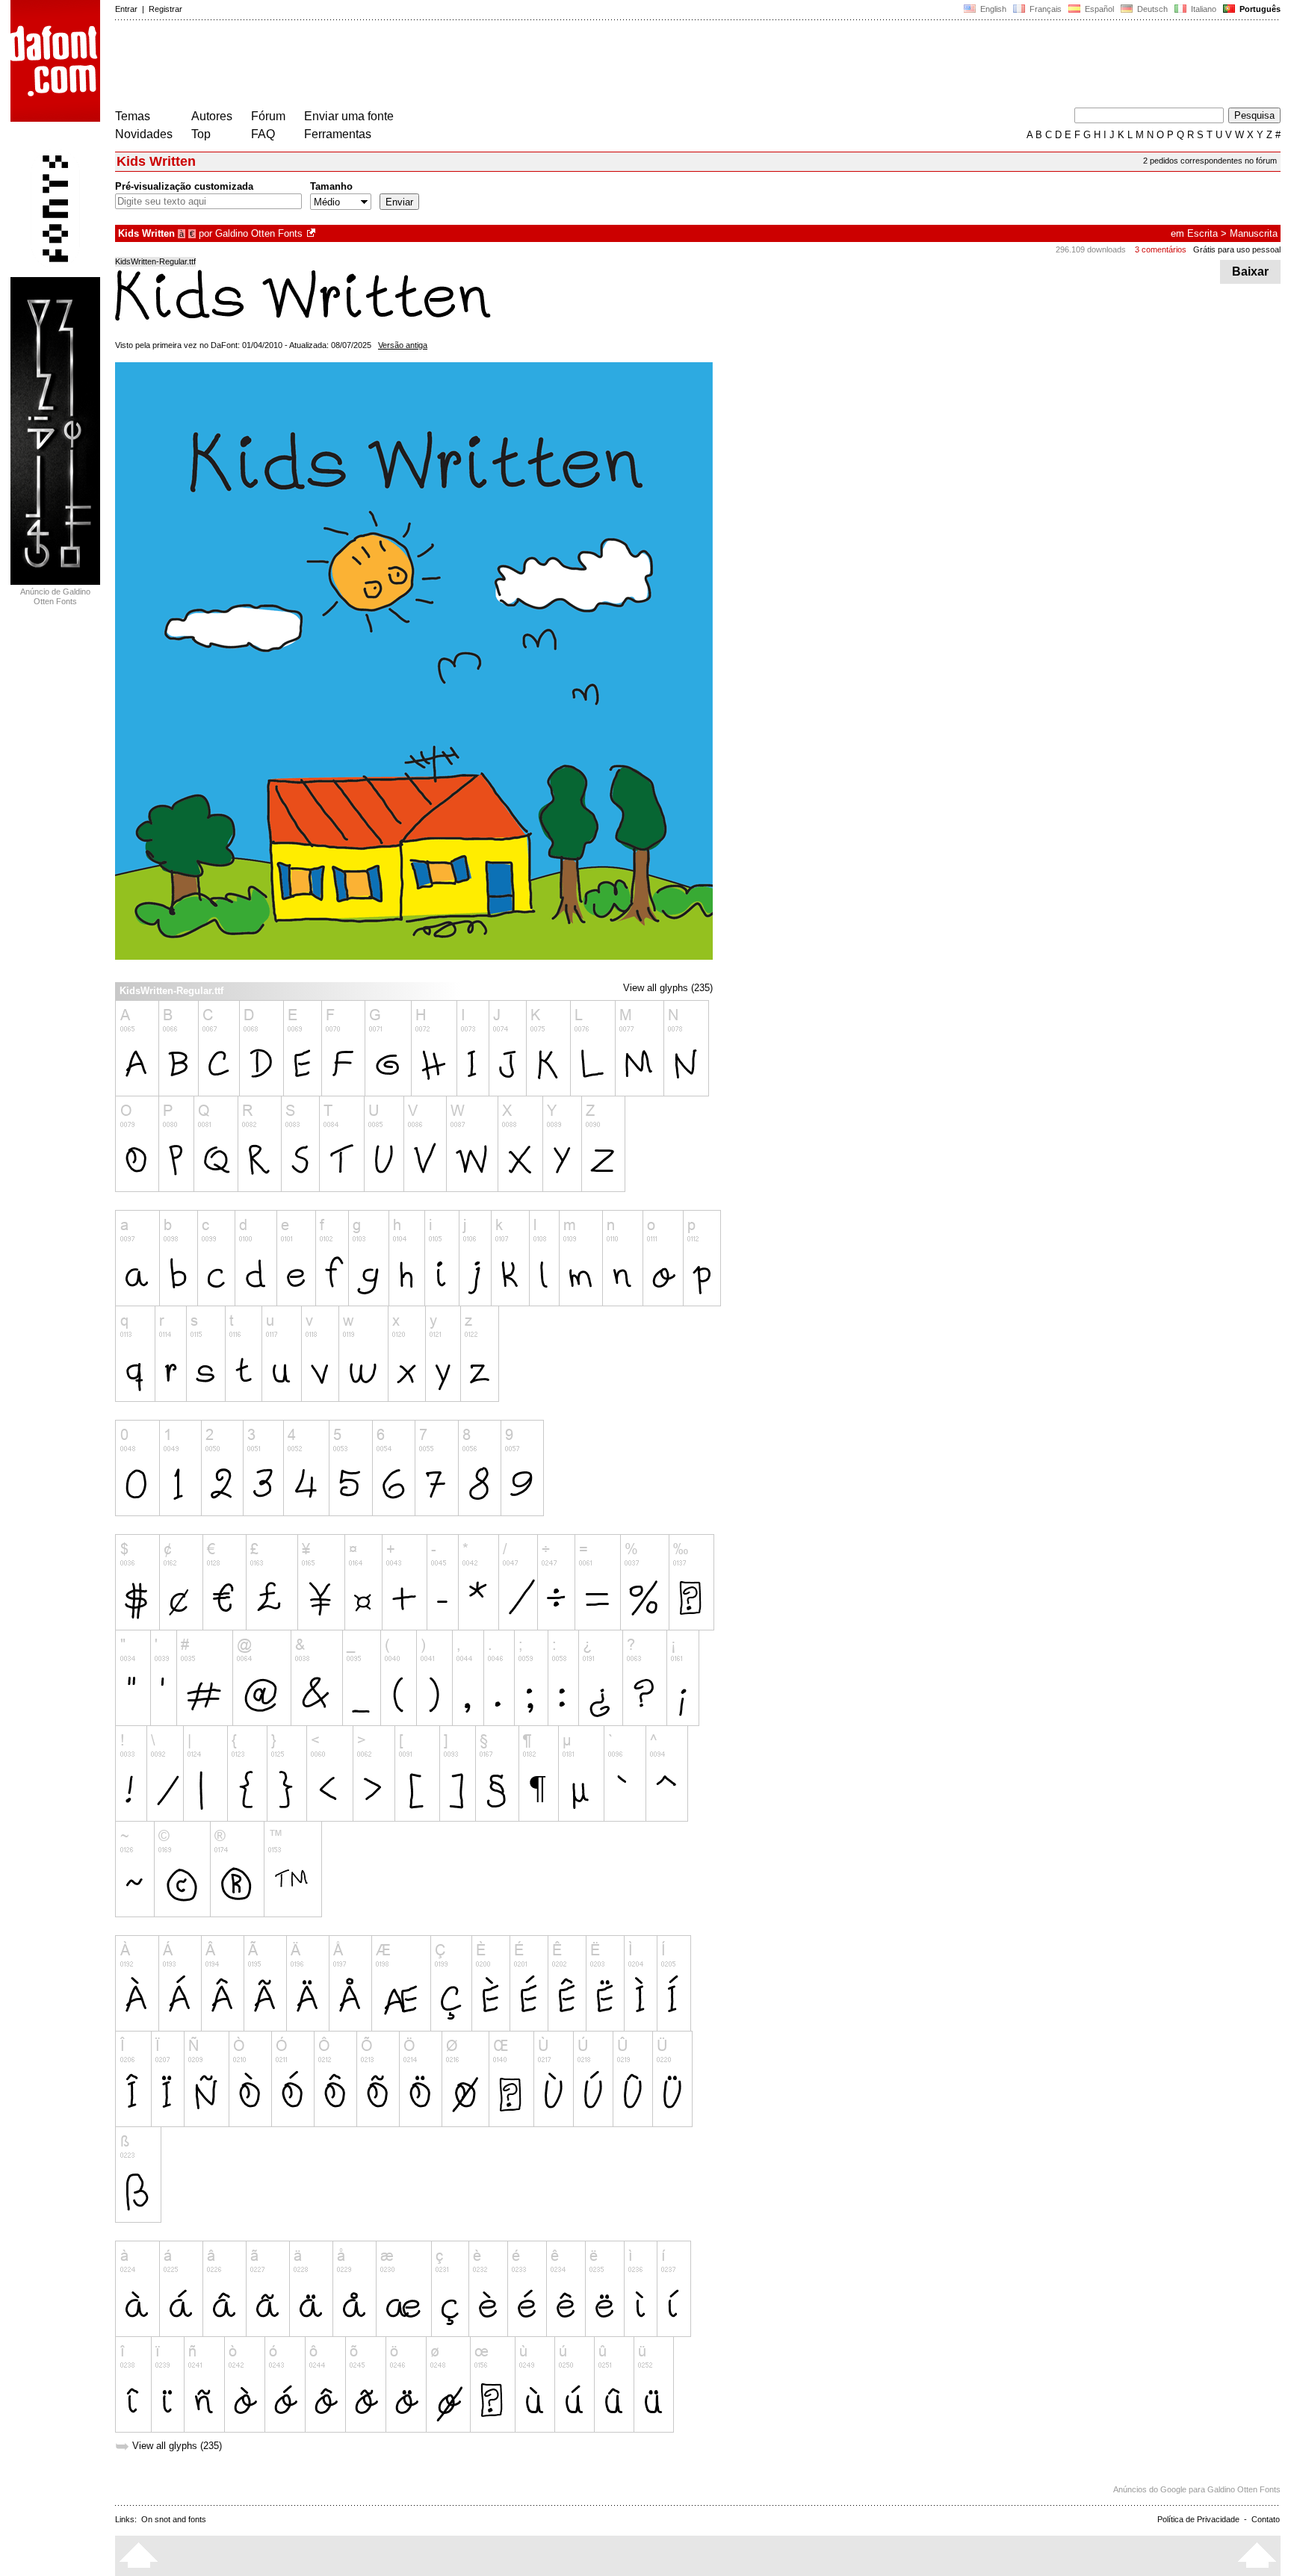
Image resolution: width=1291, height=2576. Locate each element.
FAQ (263, 134)
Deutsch (1151, 9)
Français (1044, 9)
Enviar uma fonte (349, 116)
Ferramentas (338, 134)
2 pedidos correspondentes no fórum (1210, 161)
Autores (212, 116)
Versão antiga (403, 345)
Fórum (268, 116)
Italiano (1202, 9)
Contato (1266, 2519)
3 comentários (1161, 249)
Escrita (1202, 233)
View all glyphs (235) (668, 988)
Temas (133, 116)
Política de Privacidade (1198, 2519)
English (992, 9)
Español (1098, 9)
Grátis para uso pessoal (1237, 249)
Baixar (1250, 271)
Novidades (144, 134)
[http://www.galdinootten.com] (312, 233)
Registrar (165, 9)
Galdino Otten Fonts (259, 233)
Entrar (126, 9)
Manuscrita (1254, 233)
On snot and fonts (174, 2519)
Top (201, 134)
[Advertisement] (387, 66)
